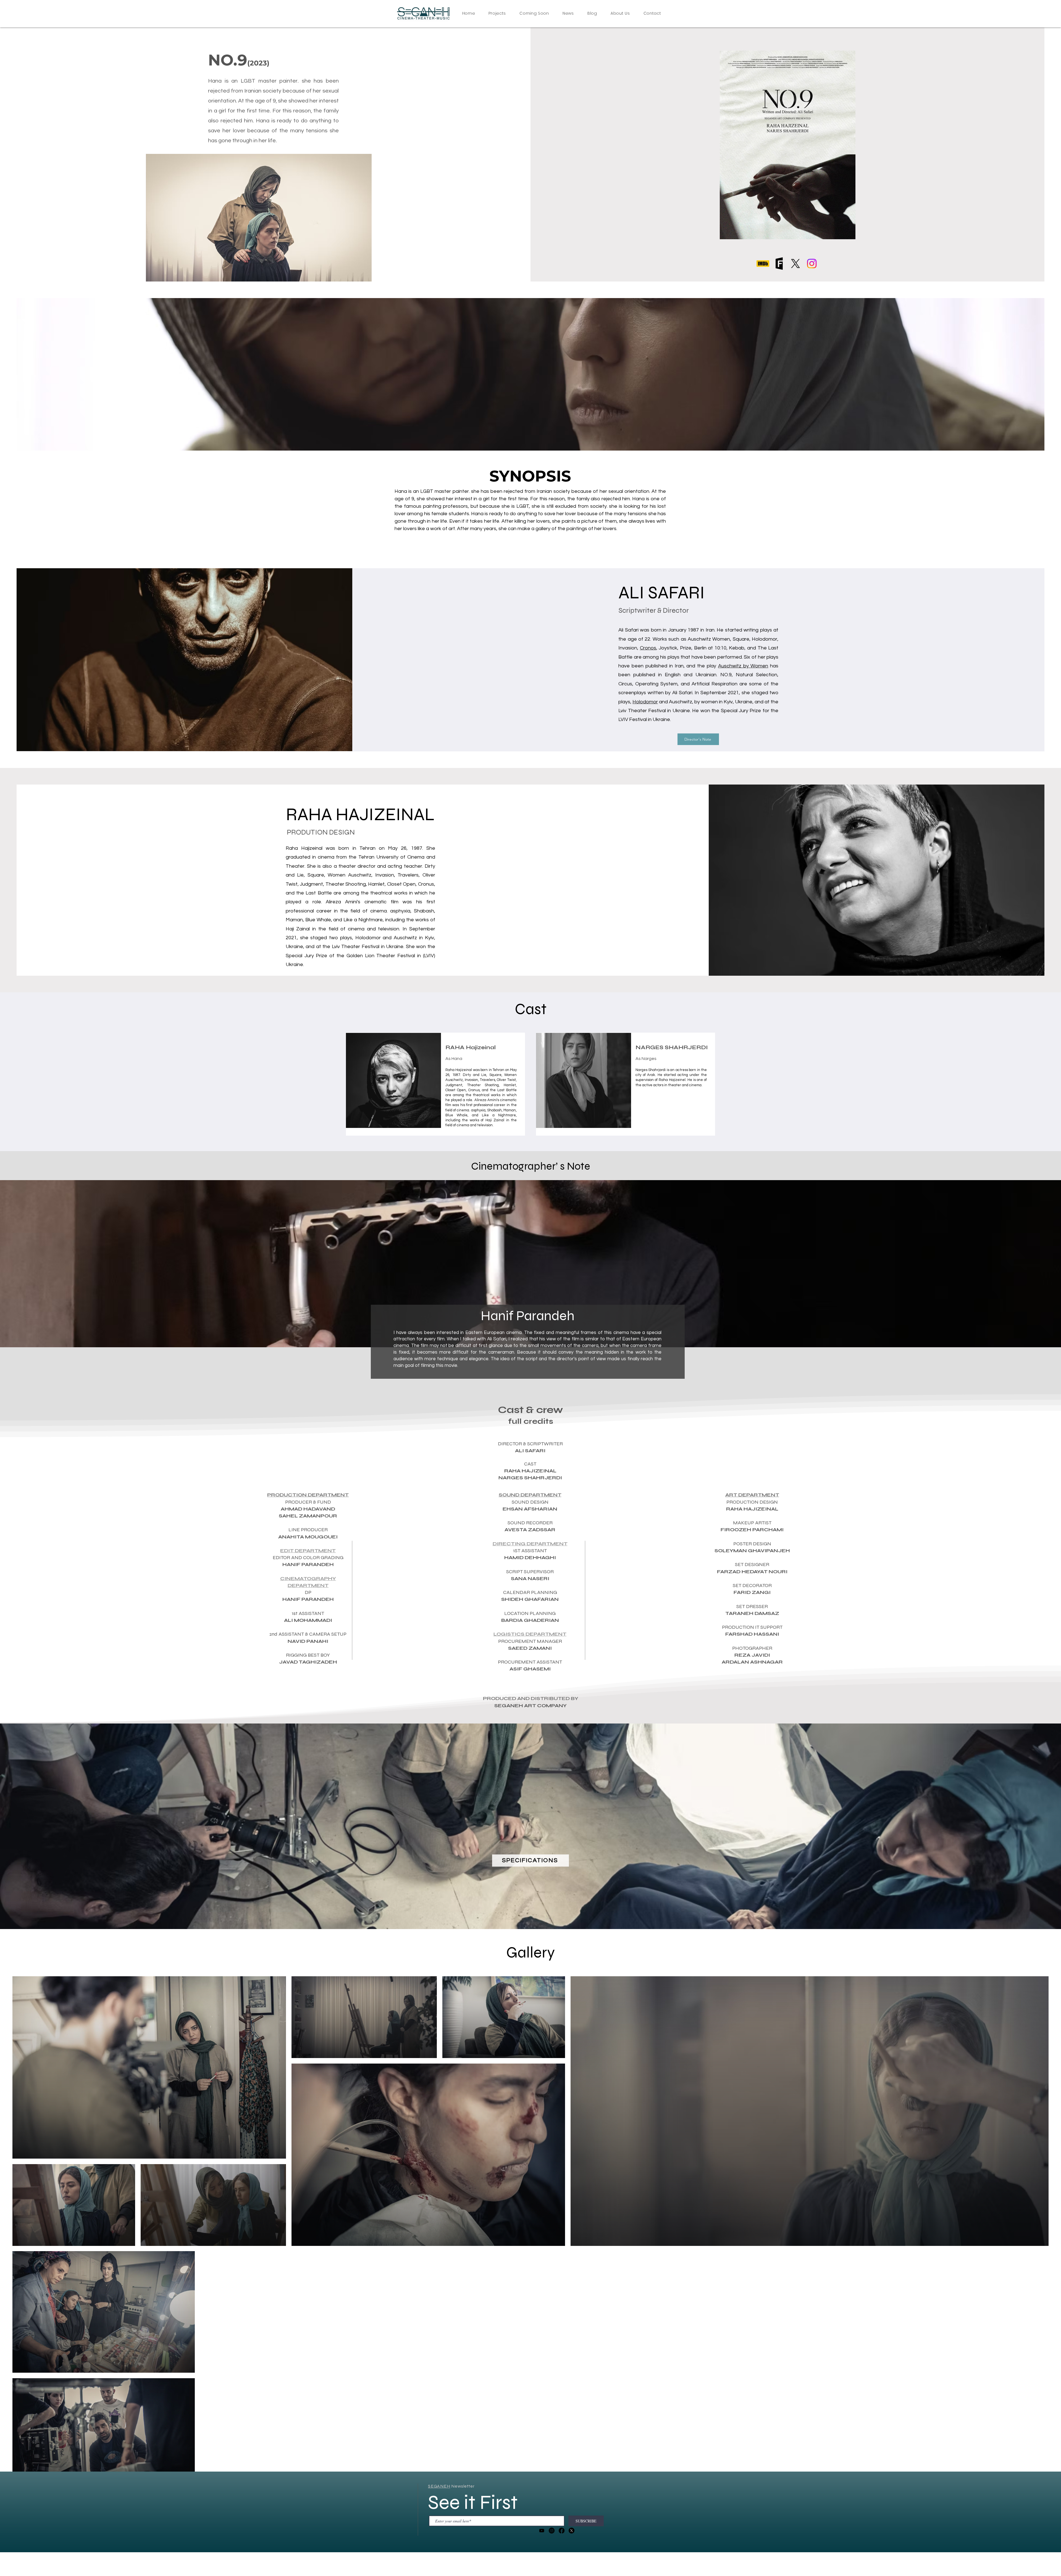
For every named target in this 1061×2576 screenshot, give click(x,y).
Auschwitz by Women (743, 666)
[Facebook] (562, 2531)
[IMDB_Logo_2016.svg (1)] (763, 264)
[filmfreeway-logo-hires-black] (779, 264)
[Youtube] (542, 2531)
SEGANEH (439, 2486)
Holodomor (645, 702)
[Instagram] (812, 264)
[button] (497, 14)
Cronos (648, 648)
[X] (795, 264)
